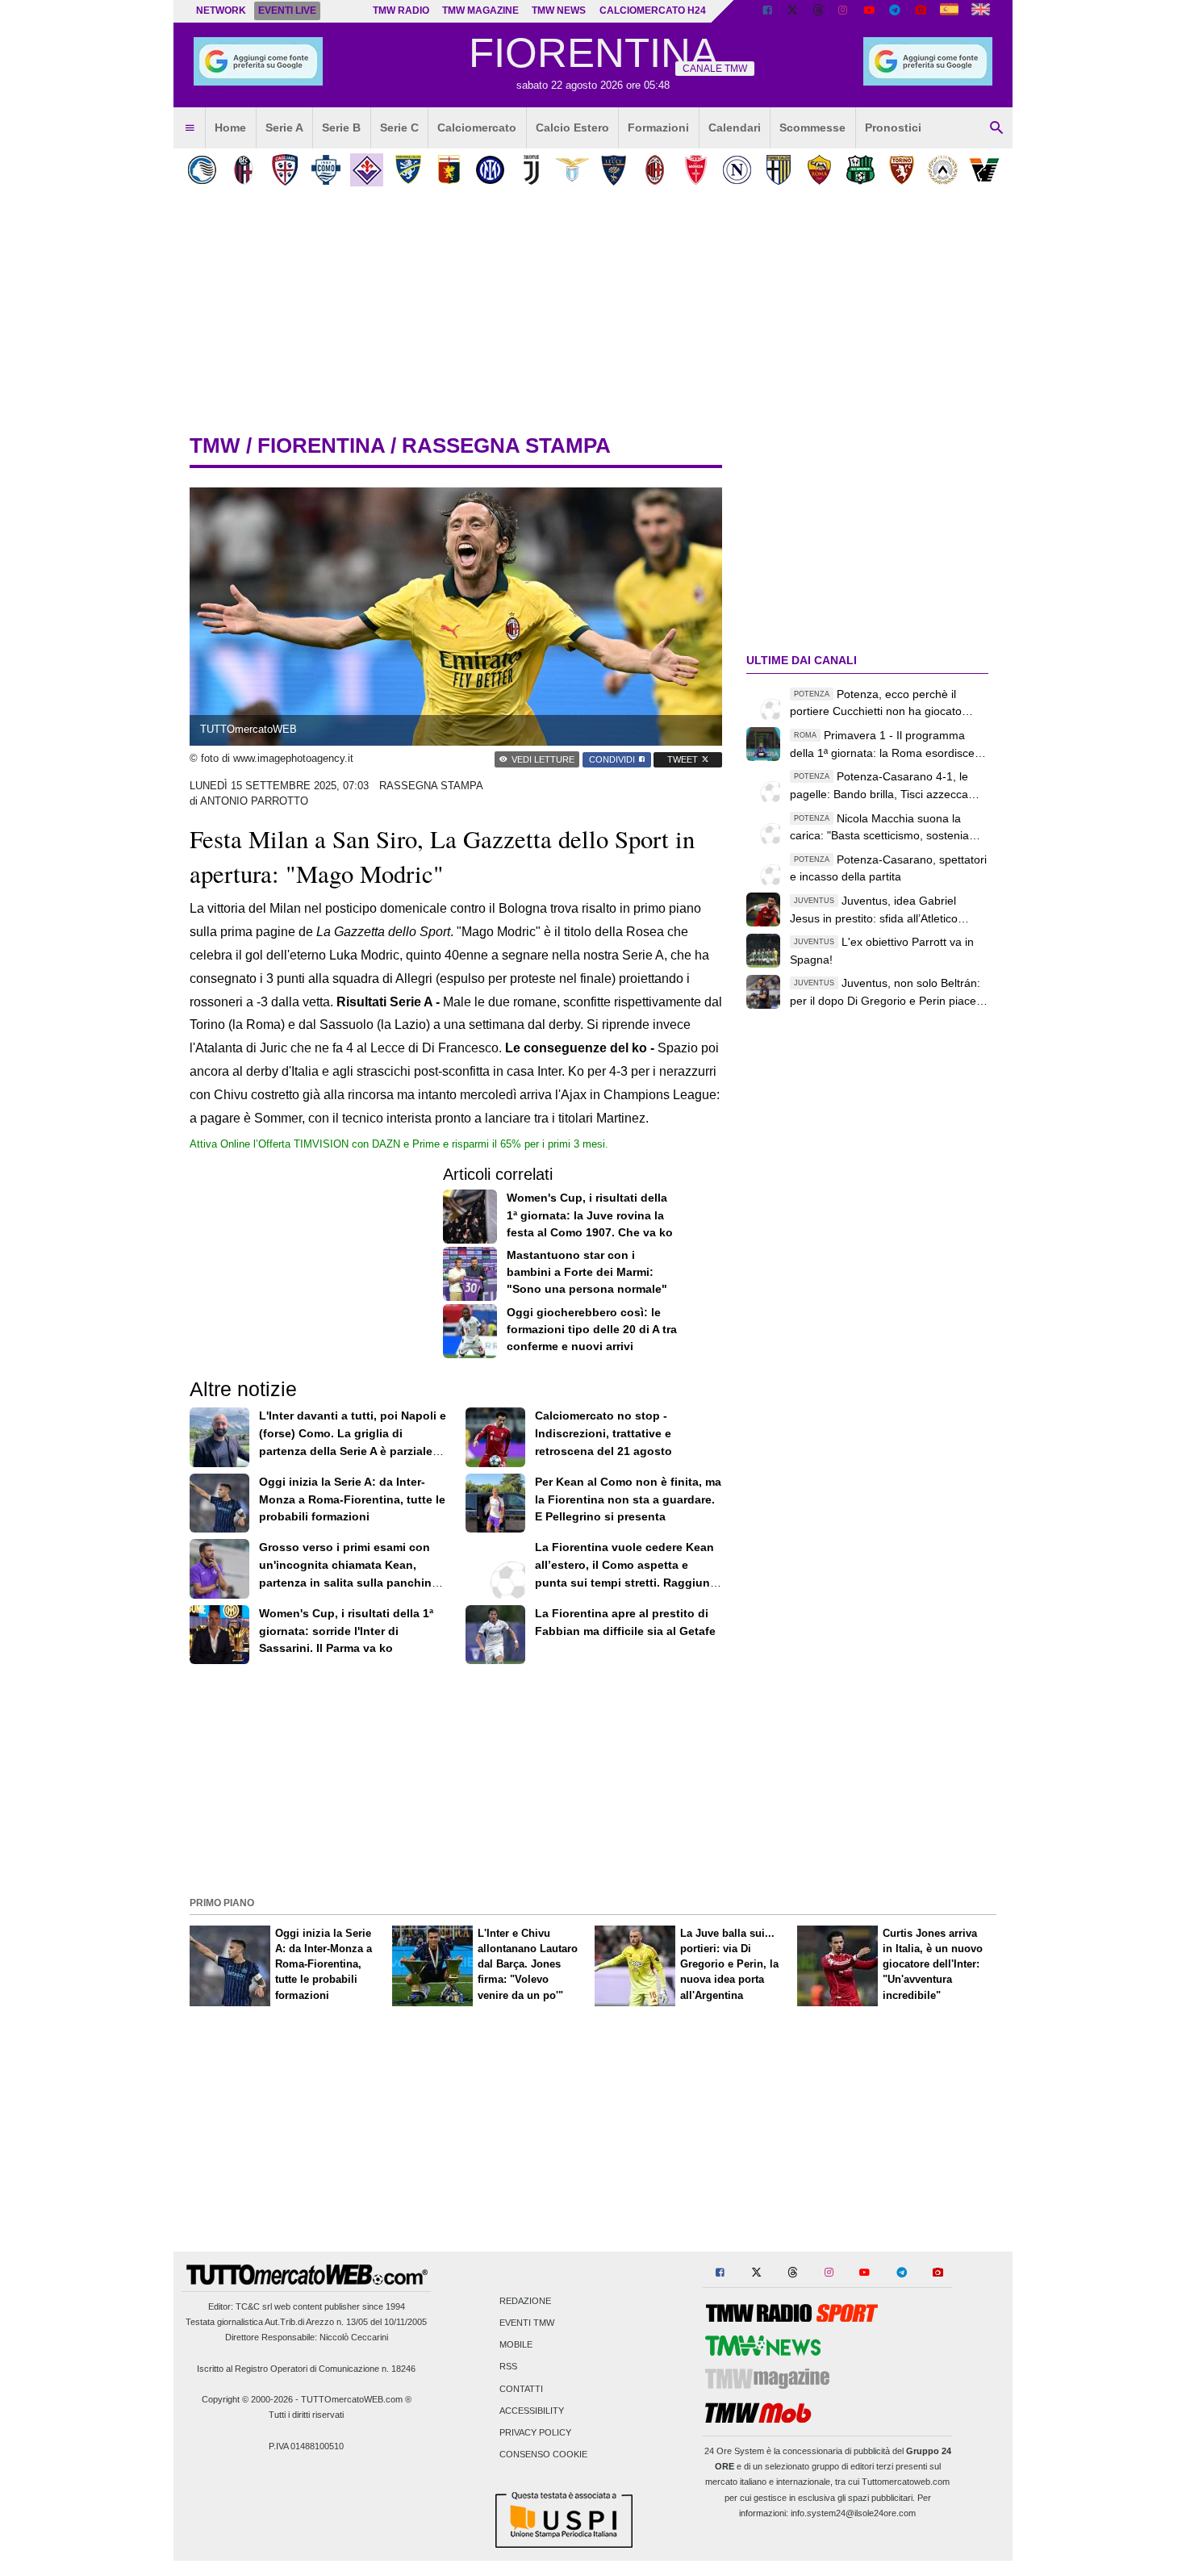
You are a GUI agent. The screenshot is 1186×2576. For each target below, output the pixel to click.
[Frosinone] (408, 170)
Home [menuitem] (230, 128)
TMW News (559, 10)
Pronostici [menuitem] (893, 128)
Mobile (516, 2345)
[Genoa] (449, 170)
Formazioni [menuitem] (658, 128)
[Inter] (490, 170)
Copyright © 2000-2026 (247, 2399)
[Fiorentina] (367, 170)
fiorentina (321, 445)
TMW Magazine (480, 10)
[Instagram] (844, 11)
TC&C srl (254, 2306)
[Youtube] (869, 11)
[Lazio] (572, 170)
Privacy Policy (535, 2432)
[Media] (921, 11)
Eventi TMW (527, 2323)
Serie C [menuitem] (399, 128)
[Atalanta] (202, 170)
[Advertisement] (593, 1779)
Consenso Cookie (543, 2455)
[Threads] (819, 11)
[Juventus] (531, 170)
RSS (508, 2367)
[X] (793, 11)
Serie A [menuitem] (284, 128)
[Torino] (902, 170)
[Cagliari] (284, 170)
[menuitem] (190, 128)
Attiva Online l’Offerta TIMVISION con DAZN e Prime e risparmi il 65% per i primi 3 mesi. (399, 1144)
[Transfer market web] (981, 11)
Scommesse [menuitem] (812, 128)
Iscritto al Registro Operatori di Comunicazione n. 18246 (306, 2369)
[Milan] (655, 170)
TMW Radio (401, 10)
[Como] (326, 170)
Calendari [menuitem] (735, 128)
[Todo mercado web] (949, 11)
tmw (215, 445)
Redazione (525, 2301)
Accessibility (532, 2411)
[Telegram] (895, 11)
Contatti (521, 2389)
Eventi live (287, 10)
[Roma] (819, 170)
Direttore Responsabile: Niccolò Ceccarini (307, 2337)
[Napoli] (737, 170)
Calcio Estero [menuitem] (572, 128)
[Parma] (778, 170)
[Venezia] (984, 170)
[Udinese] (943, 170)
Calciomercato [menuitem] (477, 128)
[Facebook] (767, 11)
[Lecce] (614, 170)
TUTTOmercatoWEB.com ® (356, 2399)
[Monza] (696, 170)
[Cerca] (996, 128)
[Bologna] (243, 170)
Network (221, 10)
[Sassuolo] (860, 170)
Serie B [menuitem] (341, 128)
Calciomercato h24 (653, 10)
